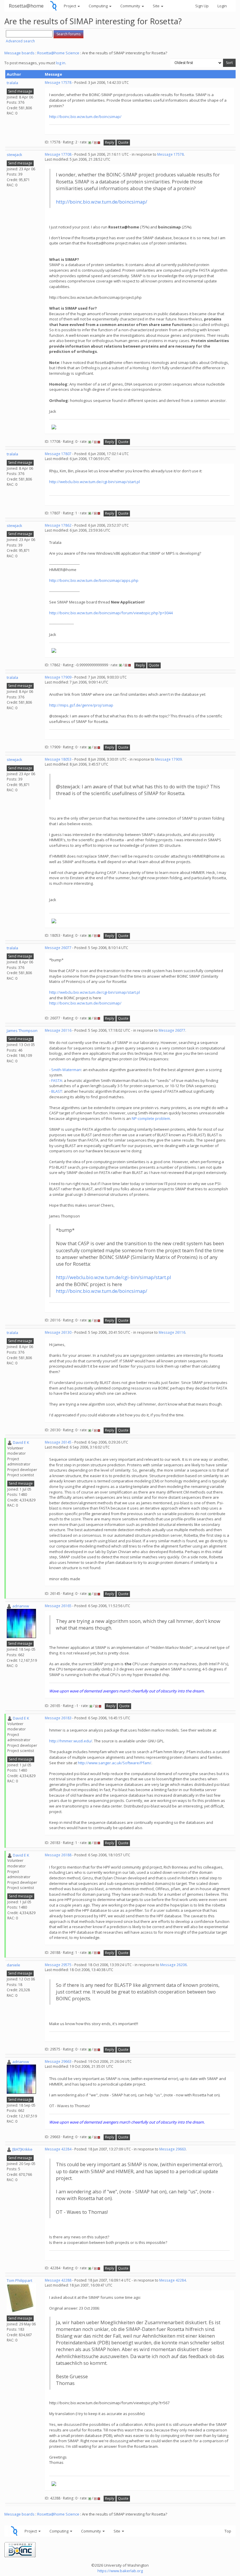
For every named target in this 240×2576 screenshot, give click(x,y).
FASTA (57, 1080)
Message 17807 (58, 454)
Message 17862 (58, 525)
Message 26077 (58, 948)
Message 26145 (58, 1442)
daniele (13, 1965)
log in (61, 63)
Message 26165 (58, 1606)
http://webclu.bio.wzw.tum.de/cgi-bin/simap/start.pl (95, 482)
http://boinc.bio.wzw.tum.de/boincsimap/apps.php (94, 580)
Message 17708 (58, 154)
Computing (99, 6)
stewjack (14, 155)
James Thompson (22, 1031)
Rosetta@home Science (58, 53)
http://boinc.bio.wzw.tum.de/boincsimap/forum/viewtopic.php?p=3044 (111, 613)
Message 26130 (58, 1332)
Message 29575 (58, 1965)
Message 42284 (58, 2149)
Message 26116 (58, 1030)
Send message (20, 91)
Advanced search (20, 41)
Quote (123, 142)
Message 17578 (58, 83)
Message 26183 (58, 1718)
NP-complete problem (151, 1118)
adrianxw (21, 1606)
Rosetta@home (26, 6)
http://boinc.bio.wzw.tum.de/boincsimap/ (85, 117)
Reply (110, 142)
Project (70, 6)
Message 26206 (173, 1965)
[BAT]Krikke (22, 2149)
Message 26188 (58, 1855)
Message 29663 (58, 2061)
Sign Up (202, 6)
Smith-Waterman (66, 1070)
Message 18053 (58, 759)
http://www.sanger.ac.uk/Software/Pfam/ (115, 1763)
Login (222, 6)
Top (228, 2531)
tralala (12, 83)
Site (157, 6)
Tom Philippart (19, 2280)
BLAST (57, 1091)
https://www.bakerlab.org (120, 2571)
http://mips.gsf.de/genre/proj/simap (81, 705)
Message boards (19, 53)
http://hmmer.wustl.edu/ (71, 1741)
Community (131, 6)
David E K (21, 1442)
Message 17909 (58, 677)
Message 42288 (58, 2280)
